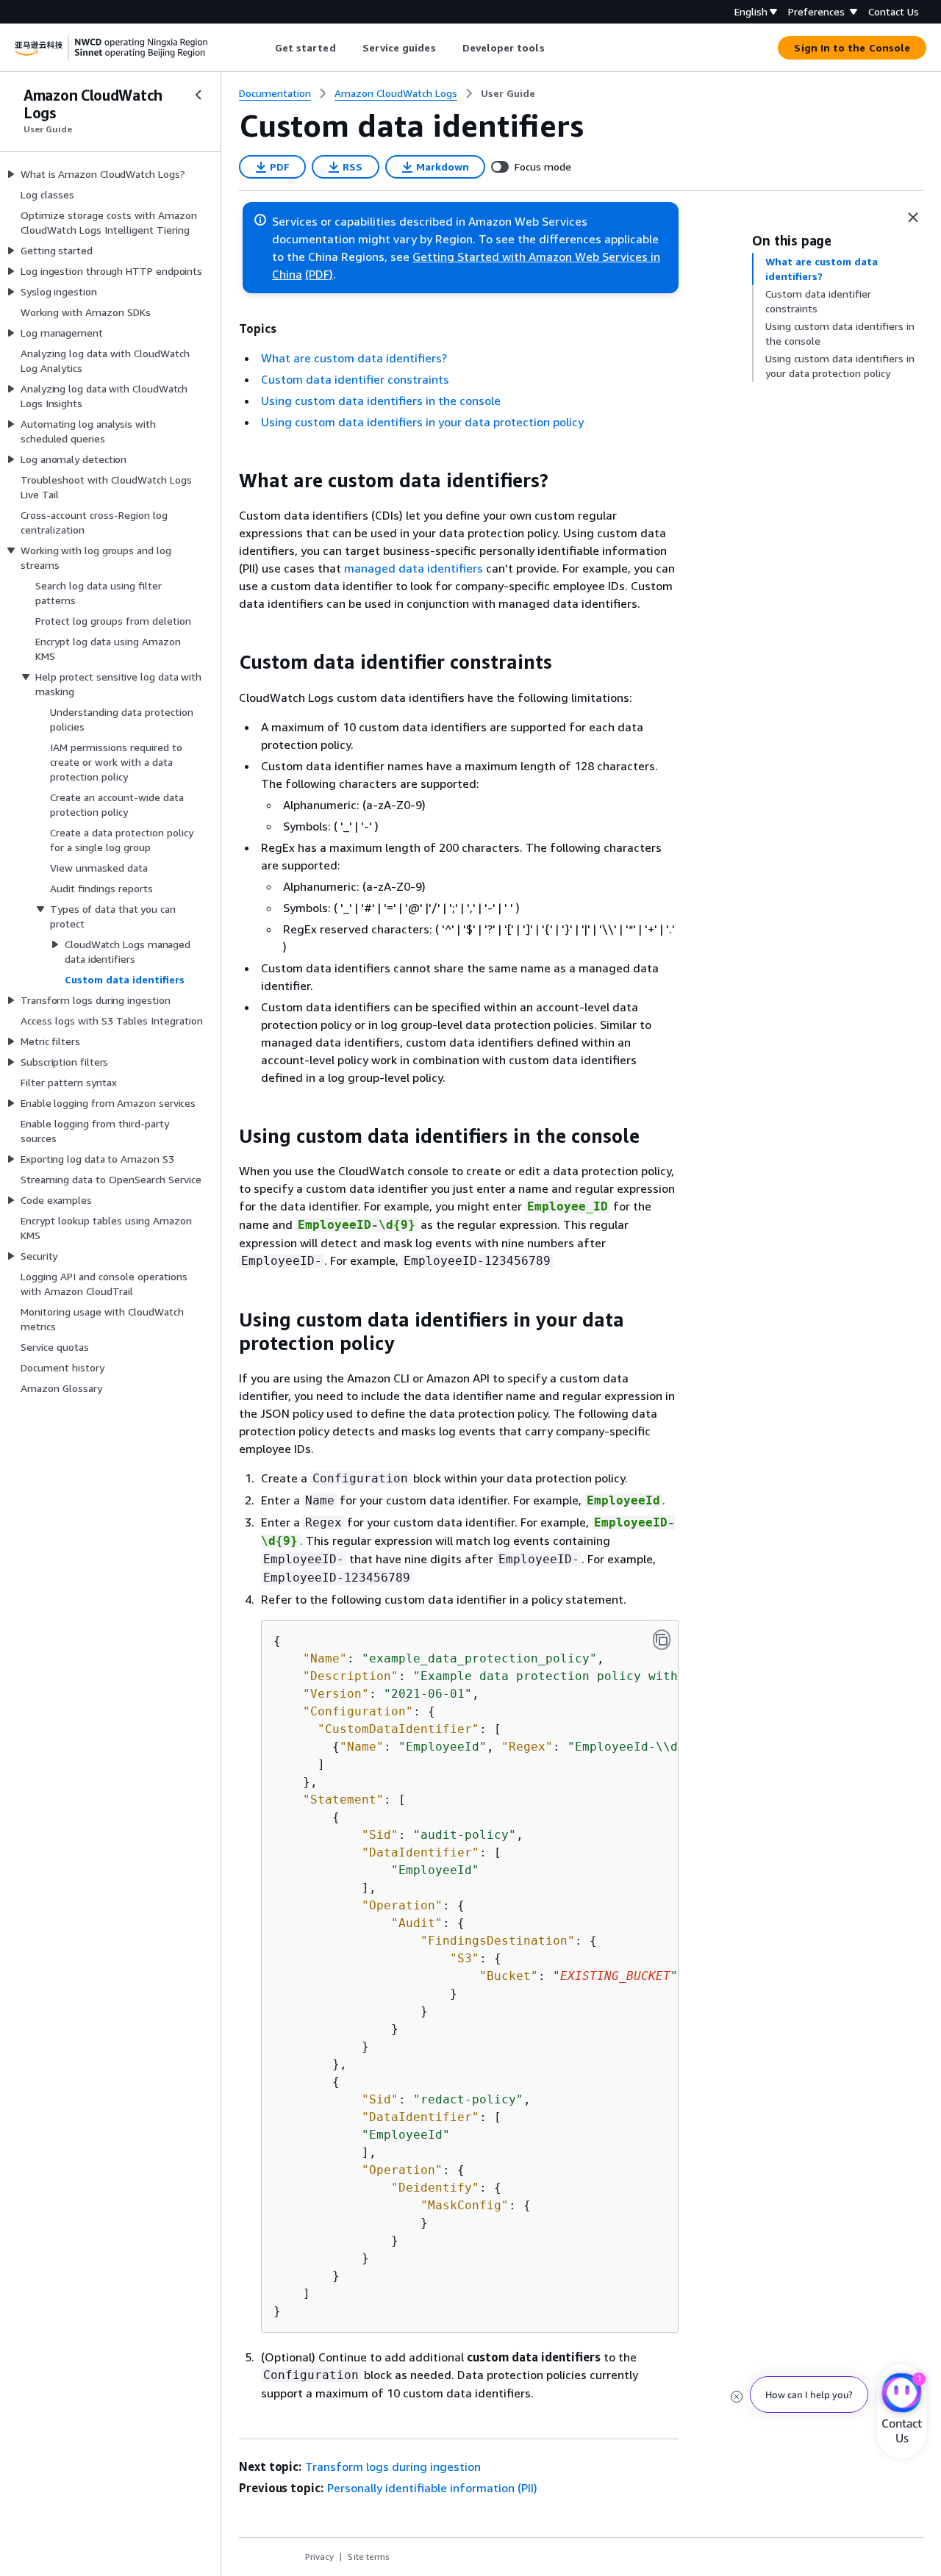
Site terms (369, 2557)
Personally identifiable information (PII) (432, 2488)
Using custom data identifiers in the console (381, 401)
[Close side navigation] (198, 95)
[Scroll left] (264, 48)
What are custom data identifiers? (354, 358)
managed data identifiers (414, 568)
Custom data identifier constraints (355, 379)
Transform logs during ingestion (393, 2466)
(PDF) (319, 274)
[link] (508, 93)
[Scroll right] (555, 48)
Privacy (319, 2557)
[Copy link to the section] (227, 481)
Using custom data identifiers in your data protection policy (422, 422)
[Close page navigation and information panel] (913, 218)
